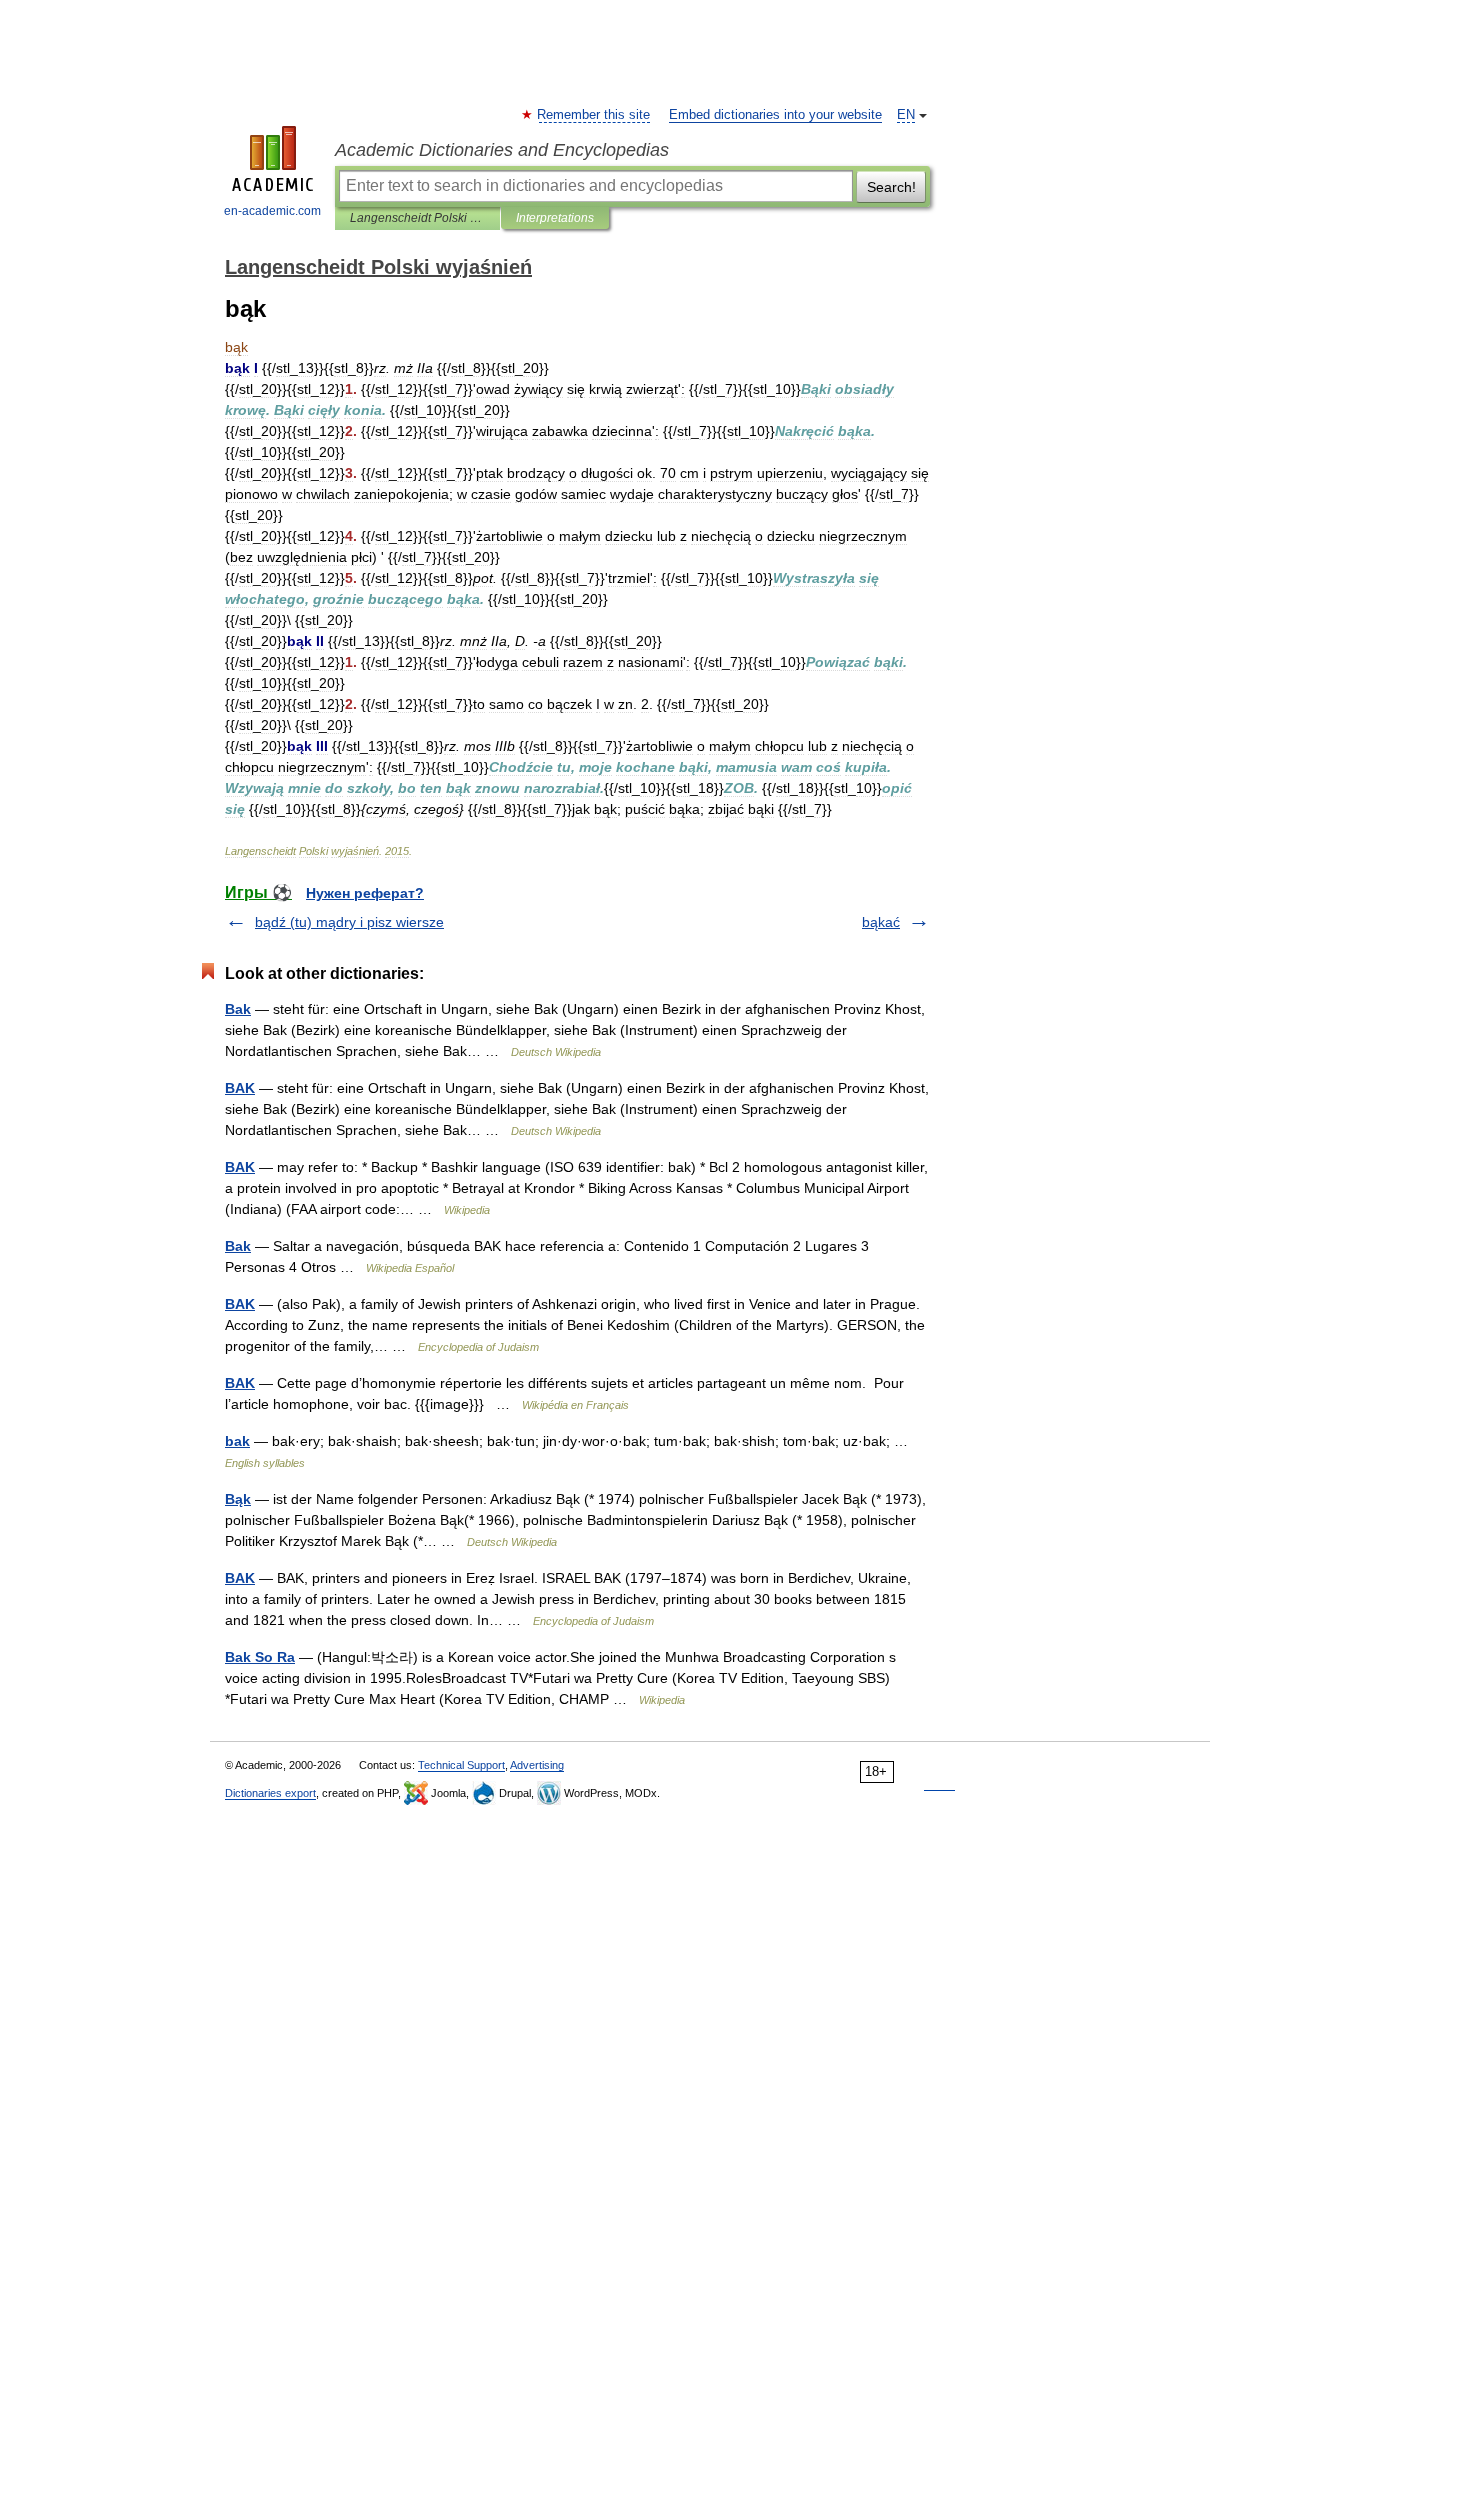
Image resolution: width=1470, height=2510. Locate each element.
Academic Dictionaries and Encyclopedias (502, 150)
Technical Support (461, 1765)
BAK (240, 1088)
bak (237, 1441)
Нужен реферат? (365, 893)
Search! (891, 187)
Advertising (537, 1765)
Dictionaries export (270, 1793)
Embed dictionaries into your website (775, 115)
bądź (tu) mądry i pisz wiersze (349, 922)
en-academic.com (272, 211)
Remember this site (594, 115)
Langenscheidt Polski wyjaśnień (417, 218)
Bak (238, 1009)
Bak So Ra (260, 1657)
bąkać (881, 922)
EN (906, 115)
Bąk (238, 1499)
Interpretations (555, 218)
